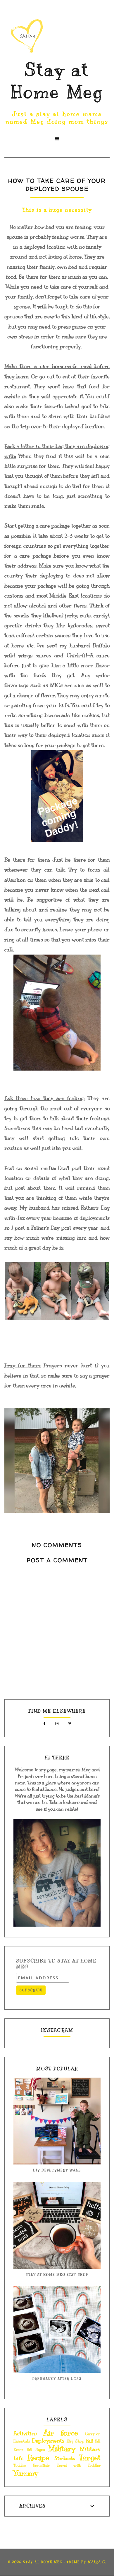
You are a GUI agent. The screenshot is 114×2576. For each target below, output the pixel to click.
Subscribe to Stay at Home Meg (56, 1964)
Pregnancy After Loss (57, 2379)
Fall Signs (36, 2450)
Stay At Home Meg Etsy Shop (57, 2275)
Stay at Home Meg (43, 2562)
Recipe (39, 2458)
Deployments (48, 2441)
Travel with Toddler (79, 2466)
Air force (61, 2433)
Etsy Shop (75, 2441)
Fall (89, 2441)
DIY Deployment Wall (57, 2170)
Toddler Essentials (32, 2466)
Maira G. (97, 2562)
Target (90, 2458)
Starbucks (65, 2459)
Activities (25, 2433)
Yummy (26, 2473)
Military (62, 2448)
